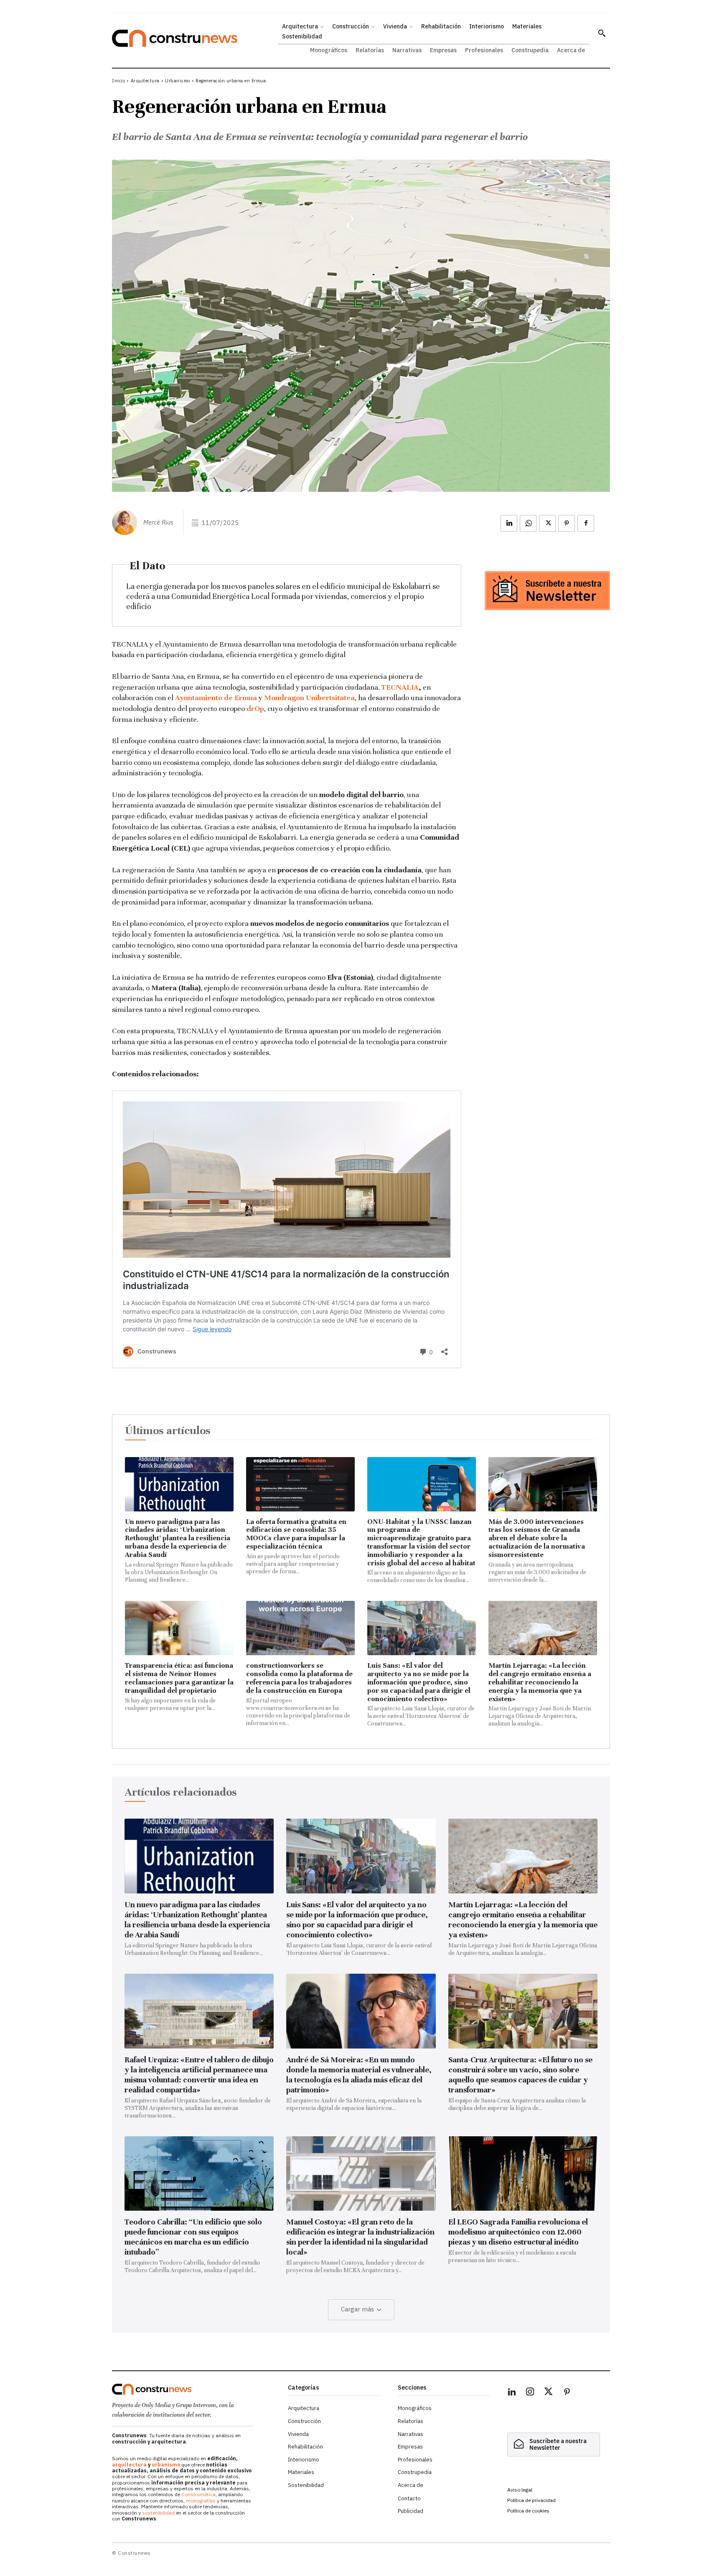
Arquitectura (145, 81)
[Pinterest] (567, 523)
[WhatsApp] (528, 523)
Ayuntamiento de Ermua (216, 698)
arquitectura (129, 2465)
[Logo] (195, 2389)
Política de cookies (528, 2511)
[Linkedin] (509, 523)
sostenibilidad (158, 2513)
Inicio (118, 81)
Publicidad (411, 2511)
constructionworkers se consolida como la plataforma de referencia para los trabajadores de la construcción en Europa (299, 1678)
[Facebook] (586, 523)
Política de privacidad (531, 2500)
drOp (255, 708)
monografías (201, 2501)
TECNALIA (400, 687)
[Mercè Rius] (127, 522)
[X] (547, 523)
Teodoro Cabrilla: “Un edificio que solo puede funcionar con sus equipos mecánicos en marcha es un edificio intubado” (193, 2237)
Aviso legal (520, 2490)
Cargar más (357, 2309)
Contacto (409, 2498)
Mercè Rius (158, 522)
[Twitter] (549, 2393)
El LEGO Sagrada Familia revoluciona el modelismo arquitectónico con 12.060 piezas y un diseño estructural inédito (518, 2232)
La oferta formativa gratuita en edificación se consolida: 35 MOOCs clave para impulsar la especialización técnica (296, 1534)
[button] (602, 33)
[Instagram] (530, 2393)
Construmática (198, 2494)
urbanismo (166, 2465)
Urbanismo (178, 81)
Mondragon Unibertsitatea (309, 698)
